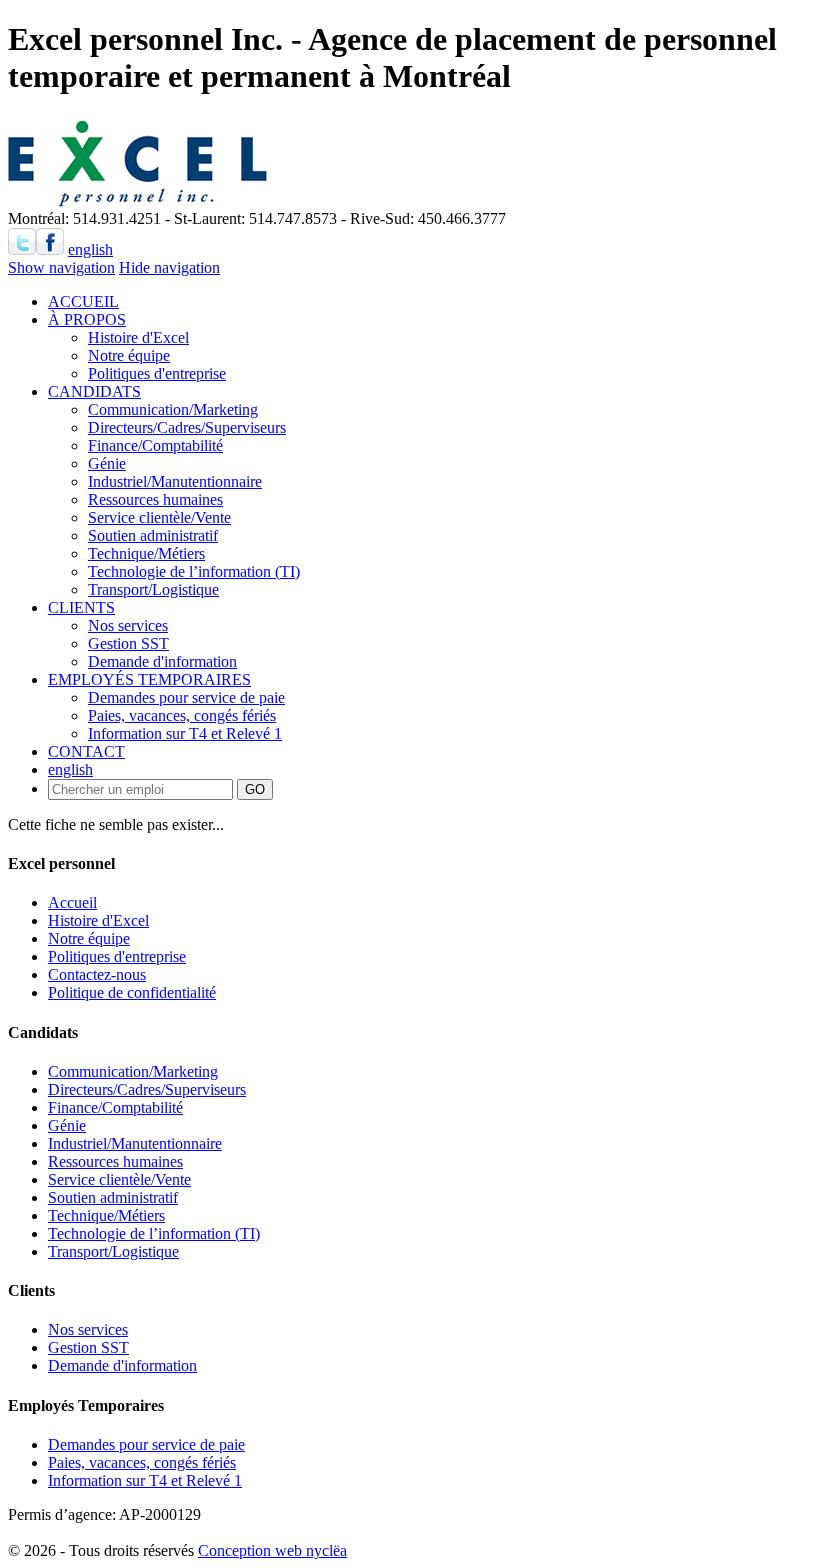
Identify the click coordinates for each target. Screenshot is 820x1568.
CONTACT (86, 751)
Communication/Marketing (173, 409)
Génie (107, 463)
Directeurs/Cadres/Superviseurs (187, 427)
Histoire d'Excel (138, 337)
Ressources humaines (155, 499)
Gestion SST (128, 643)
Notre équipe (129, 355)
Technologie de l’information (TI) (194, 571)
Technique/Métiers (146, 553)
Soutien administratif (153, 535)
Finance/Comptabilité (155, 445)
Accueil (72, 902)
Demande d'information (162, 661)
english (90, 249)
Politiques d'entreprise (157, 373)
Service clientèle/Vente (159, 517)
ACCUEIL (83, 301)
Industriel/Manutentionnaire (175, 481)
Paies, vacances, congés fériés (182, 715)
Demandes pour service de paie (186, 697)
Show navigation (61, 267)
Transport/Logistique (153, 589)
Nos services (128, 625)
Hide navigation (169, 267)
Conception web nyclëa (272, 1550)
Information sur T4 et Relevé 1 (185, 733)
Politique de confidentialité (132, 992)
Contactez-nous (97, 974)
